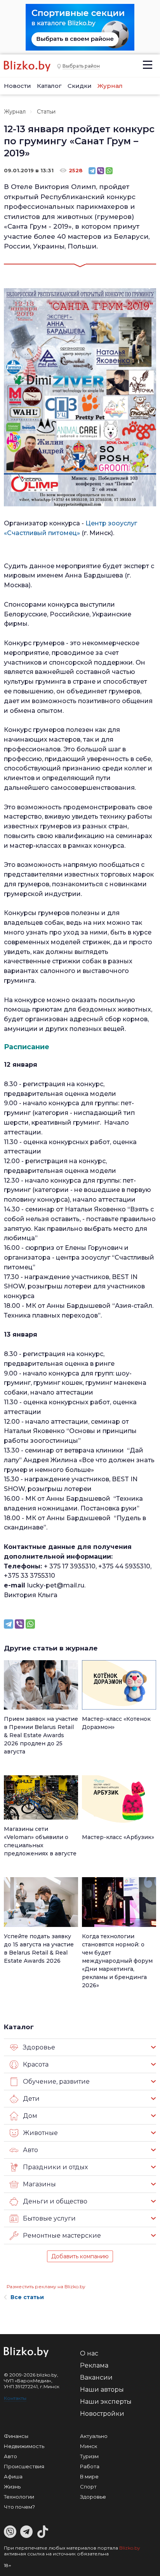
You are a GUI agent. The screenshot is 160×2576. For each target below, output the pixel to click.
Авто (10, 2456)
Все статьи (27, 2297)
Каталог (49, 86)
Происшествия (24, 2466)
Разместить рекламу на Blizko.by (46, 2286)
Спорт (88, 2487)
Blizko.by (130, 2548)
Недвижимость (24, 2446)
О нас (89, 2353)
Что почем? (19, 2507)
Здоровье (93, 2497)
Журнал (110, 86)
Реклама (94, 2365)
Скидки (80, 86)
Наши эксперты (106, 2402)
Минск (89, 2446)
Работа (90, 2466)
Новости (17, 86)
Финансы (16, 2436)
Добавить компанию (80, 2256)
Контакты (15, 2398)
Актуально (94, 2436)
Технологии (19, 2497)
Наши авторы (102, 2390)
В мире (89, 2476)
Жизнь (12, 2487)
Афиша (13, 2476)
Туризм (89, 2456)
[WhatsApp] (109, 171)
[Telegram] (92, 171)
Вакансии (96, 2377)
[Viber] (101, 171)
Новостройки (102, 2414)
